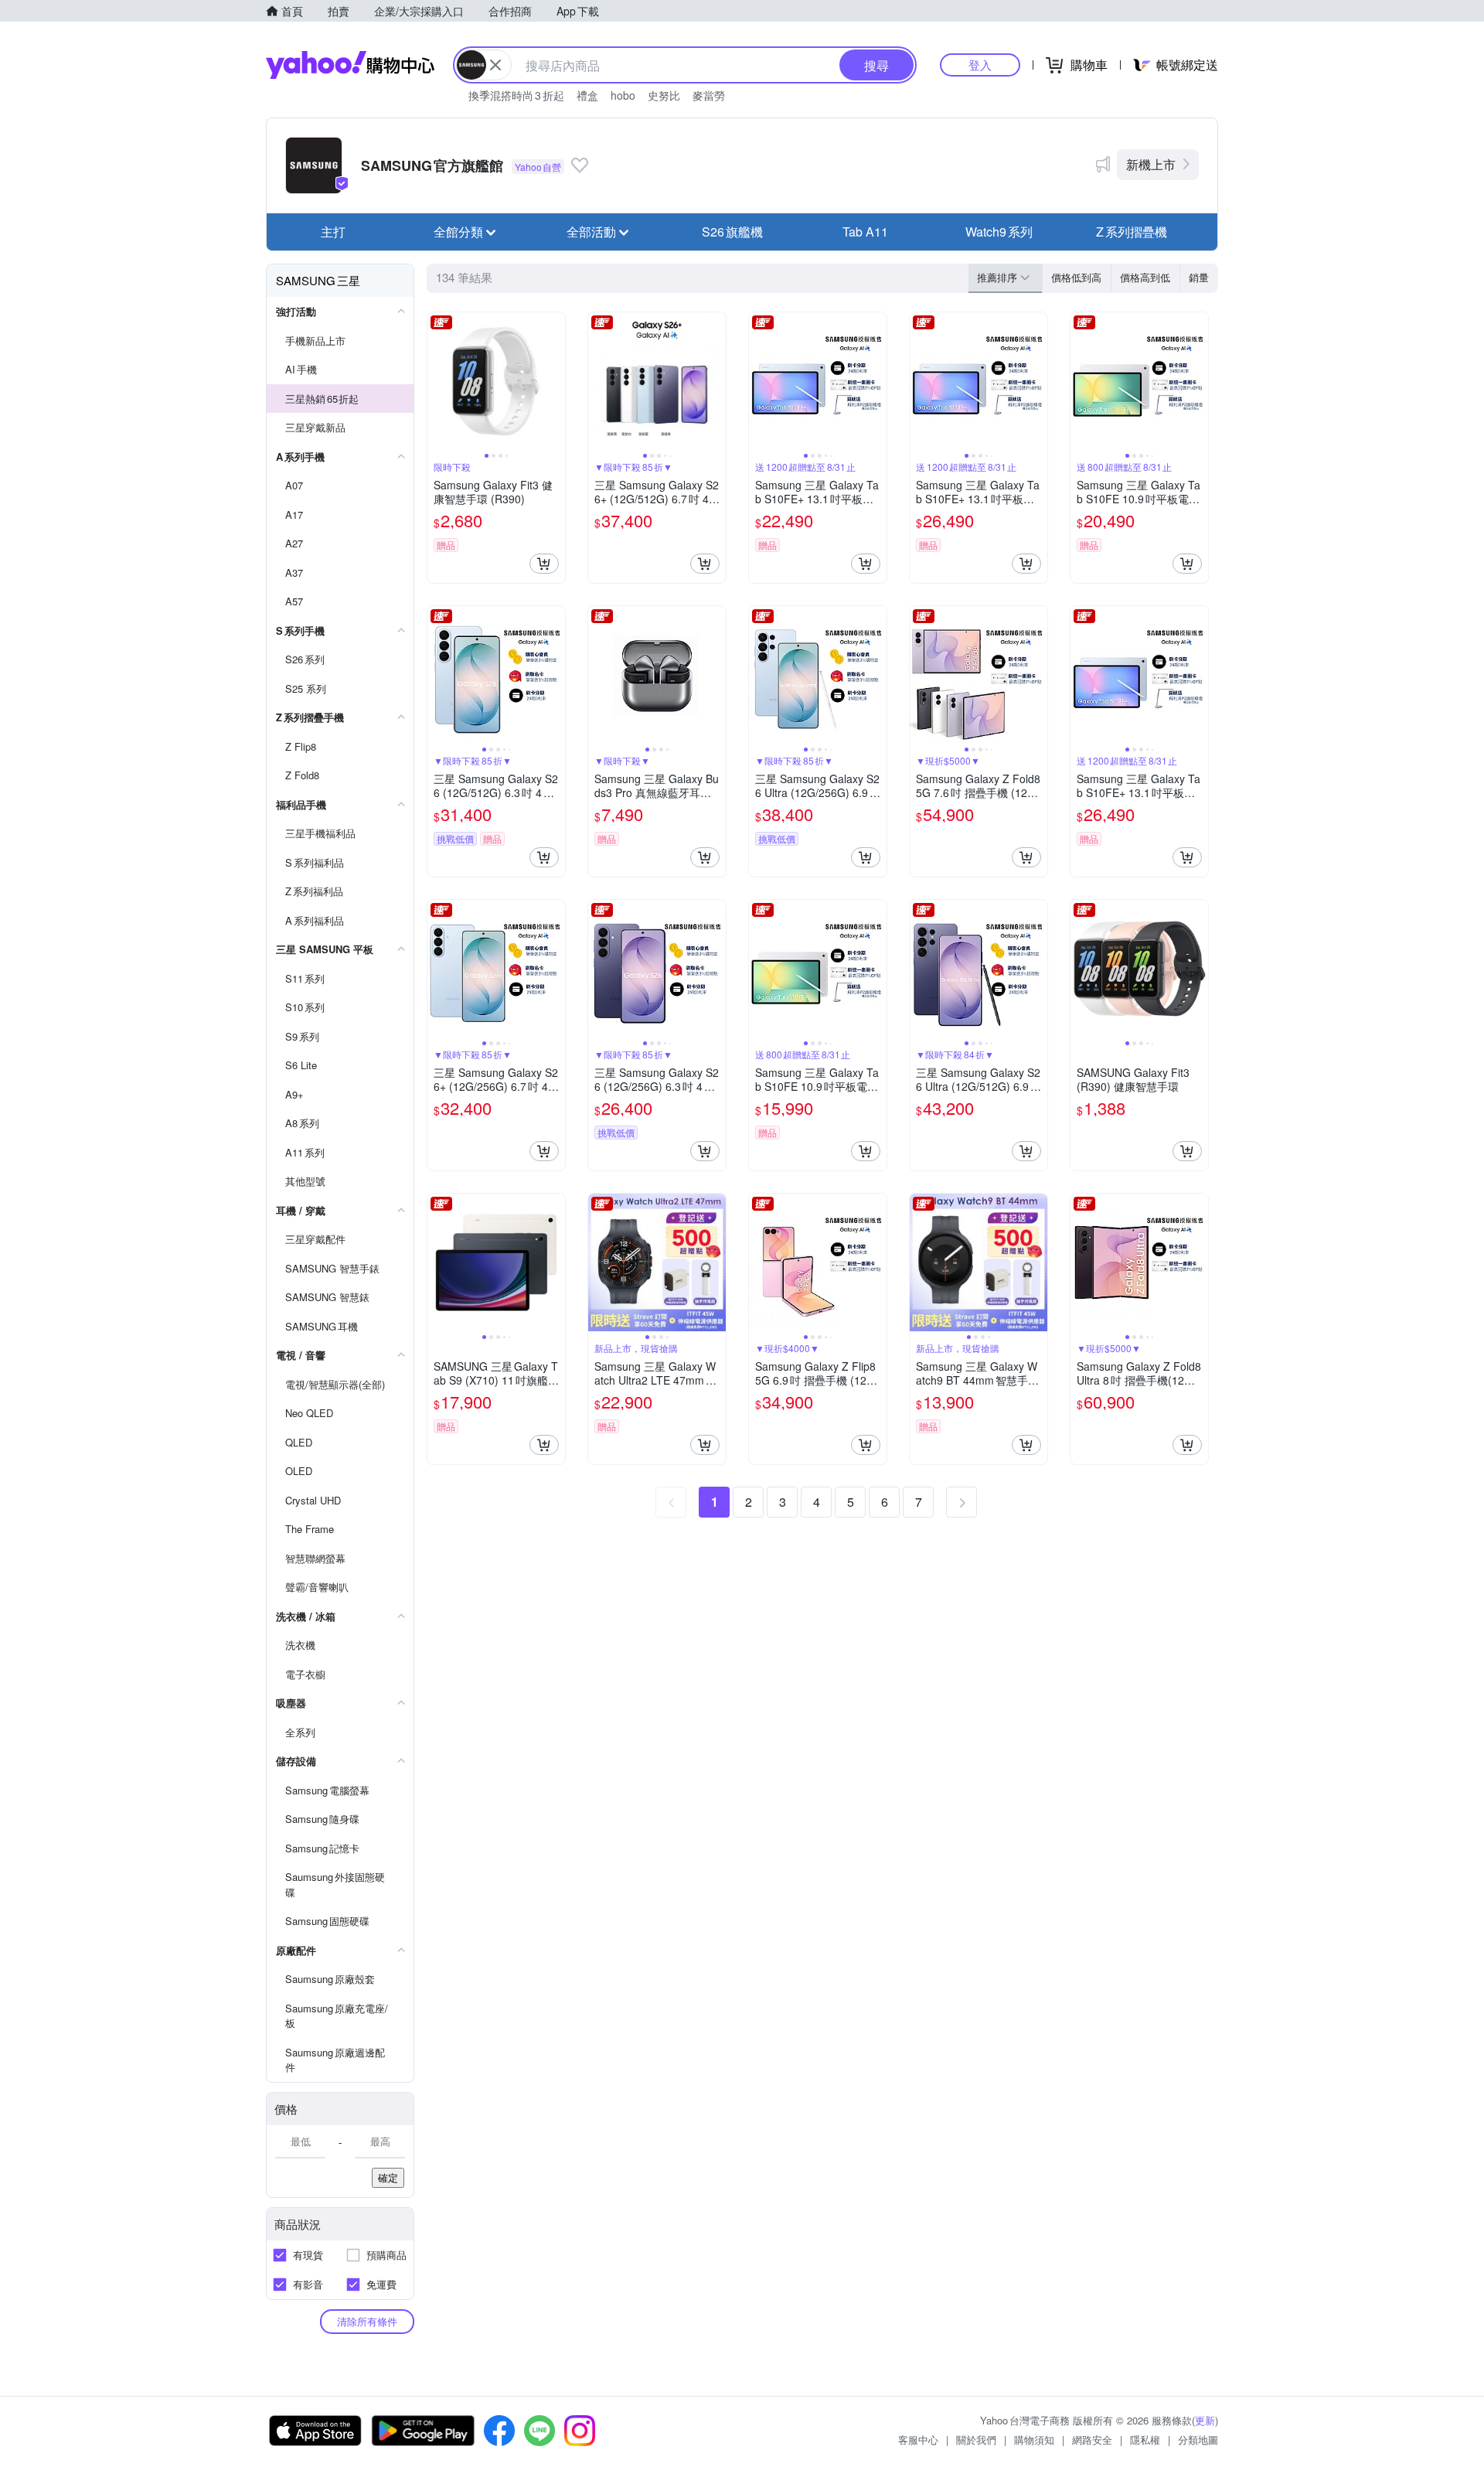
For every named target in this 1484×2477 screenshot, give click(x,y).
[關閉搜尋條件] (495, 65)
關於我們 (976, 2440)
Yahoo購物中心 (350, 65)
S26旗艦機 (732, 232)
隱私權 (1145, 2440)
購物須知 (1034, 2440)
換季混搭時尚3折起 (516, 95)
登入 (980, 65)
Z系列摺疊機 (1132, 232)
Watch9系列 (999, 232)
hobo (623, 95)
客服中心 (918, 2440)
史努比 (664, 95)
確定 (388, 2177)
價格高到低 (1145, 277)
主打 (333, 232)
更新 (1205, 2420)
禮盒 (587, 95)
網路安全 (1092, 2440)
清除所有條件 (367, 2321)
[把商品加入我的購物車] (544, 564)
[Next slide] (555, 381)
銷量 (1199, 277)
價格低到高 (1076, 277)
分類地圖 (1198, 2440)
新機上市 (1151, 164)
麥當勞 (709, 95)
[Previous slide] (437, 381)
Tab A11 (865, 232)
